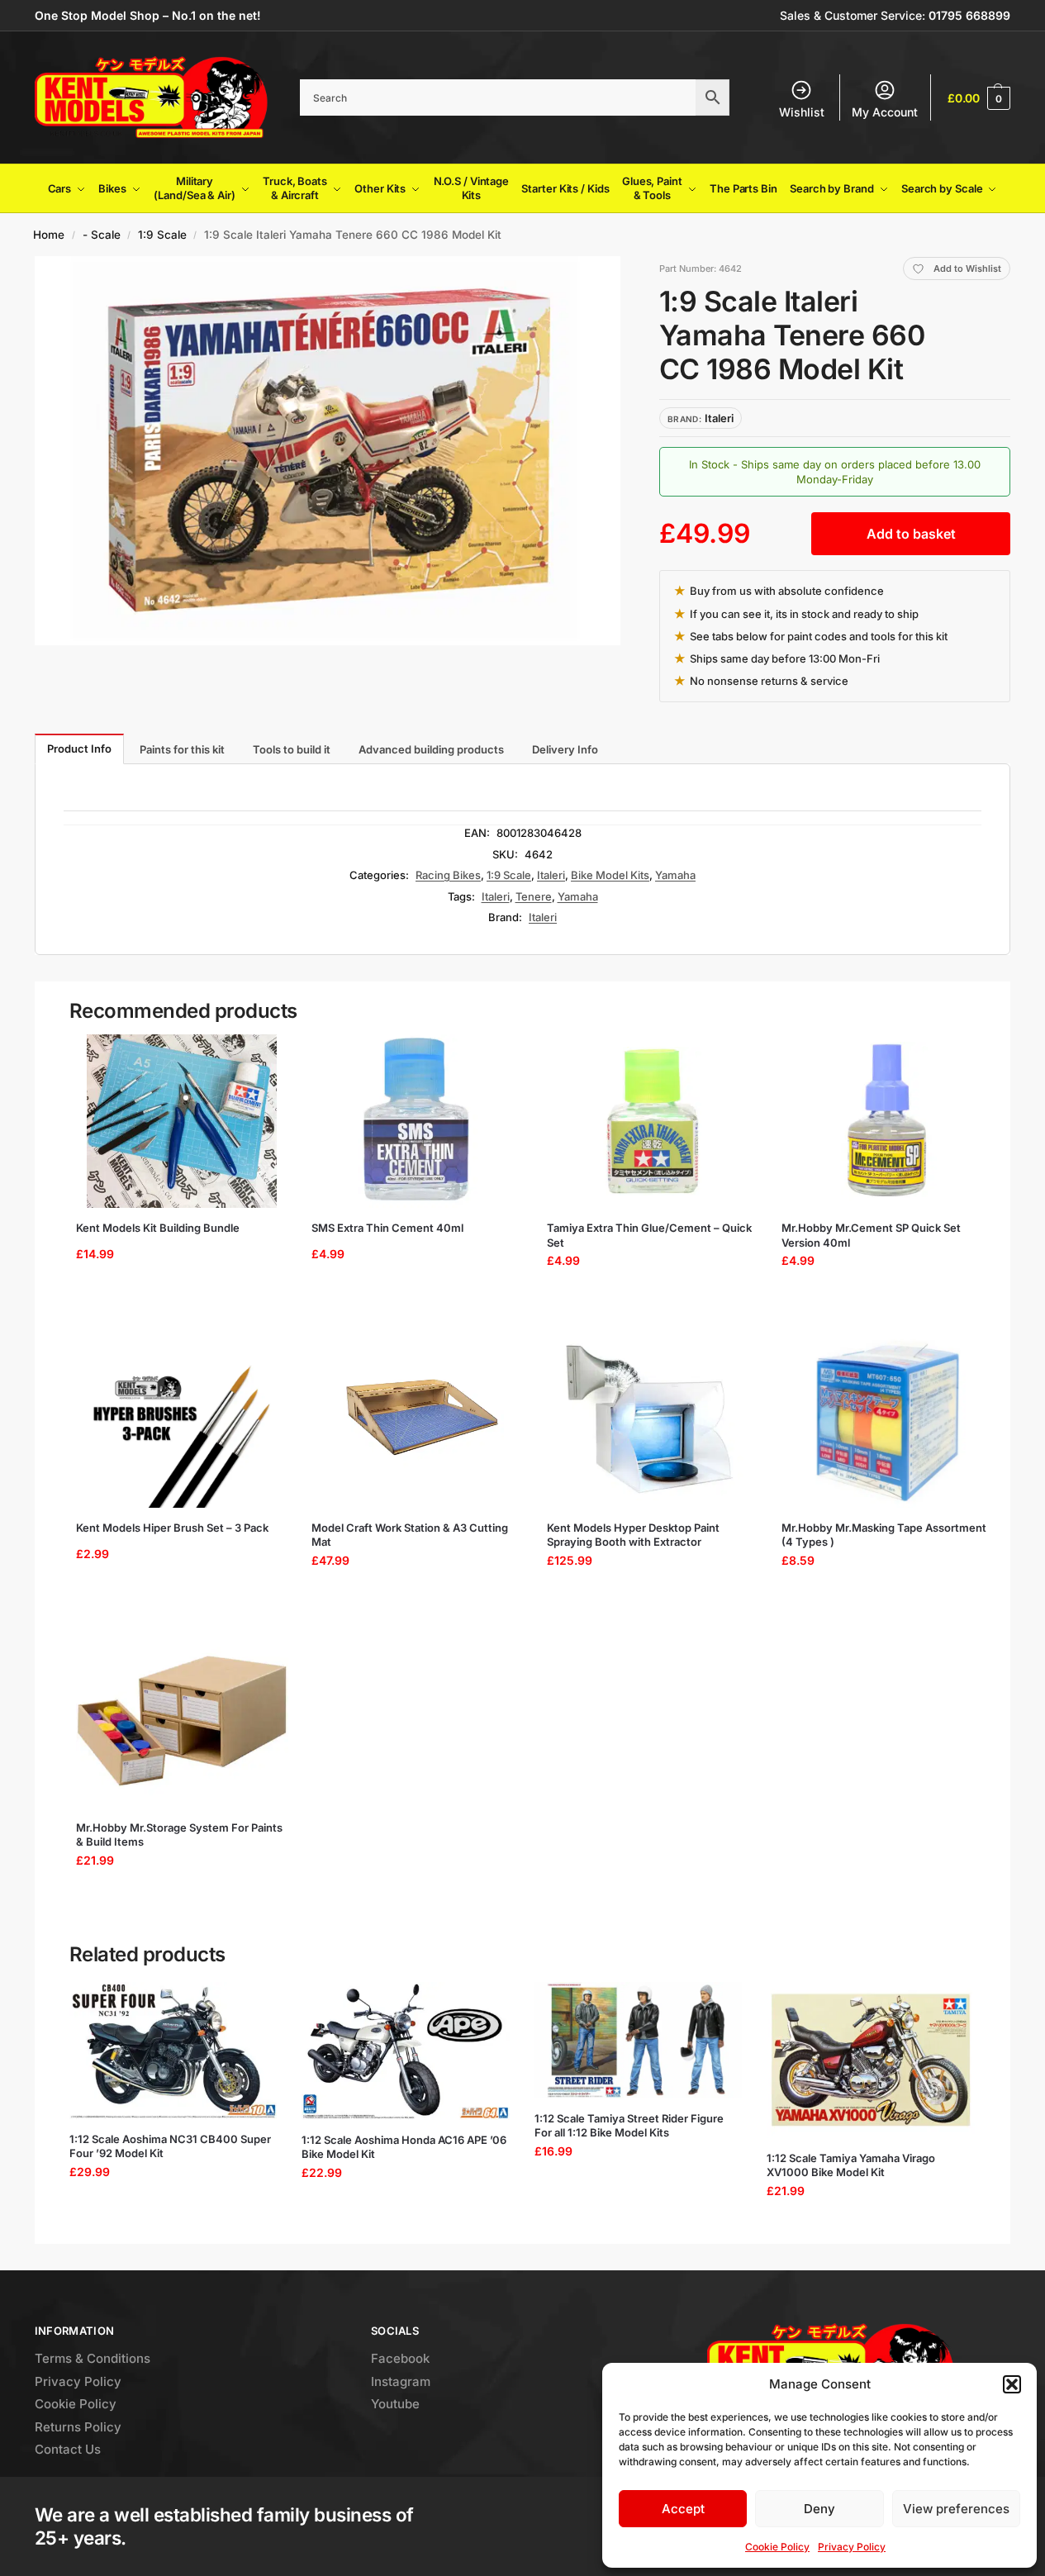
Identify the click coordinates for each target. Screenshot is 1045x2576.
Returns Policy (78, 2427)
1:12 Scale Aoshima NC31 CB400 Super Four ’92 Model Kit (170, 2146)
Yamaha (675, 875)
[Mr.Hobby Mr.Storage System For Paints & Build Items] (182, 1721)
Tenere (534, 896)
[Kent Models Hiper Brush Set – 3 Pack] (182, 1421)
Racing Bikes (448, 875)
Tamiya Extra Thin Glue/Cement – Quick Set (649, 1235)
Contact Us (68, 2449)
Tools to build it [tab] (292, 749)
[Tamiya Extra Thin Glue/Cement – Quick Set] (653, 1121)
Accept (683, 2509)
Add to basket (911, 534)
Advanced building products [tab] (431, 749)
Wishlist (802, 112)
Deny (819, 2509)
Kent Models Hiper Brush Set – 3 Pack (172, 1528)
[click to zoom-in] (328, 451)
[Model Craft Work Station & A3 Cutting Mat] (418, 1421)
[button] (1012, 2384)
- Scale (102, 235)
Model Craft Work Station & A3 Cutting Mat (410, 1535)
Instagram (401, 2381)
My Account (885, 112)
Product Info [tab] (79, 749)
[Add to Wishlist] (262, 1055)
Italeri (551, 875)
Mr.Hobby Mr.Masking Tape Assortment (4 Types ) (884, 1535)
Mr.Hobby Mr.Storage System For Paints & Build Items (179, 1835)
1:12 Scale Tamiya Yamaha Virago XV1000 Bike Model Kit (851, 2165)
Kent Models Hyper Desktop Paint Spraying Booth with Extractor (633, 1535)
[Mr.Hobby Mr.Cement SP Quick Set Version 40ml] (888, 1121)
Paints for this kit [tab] (182, 749)
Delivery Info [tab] (565, 749)
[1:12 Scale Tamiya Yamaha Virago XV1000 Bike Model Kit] (871, 2060)
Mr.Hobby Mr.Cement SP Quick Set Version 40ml (871, 1235)
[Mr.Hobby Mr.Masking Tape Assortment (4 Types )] (888, 1421)
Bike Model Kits (610, 875)
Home (49, 235)
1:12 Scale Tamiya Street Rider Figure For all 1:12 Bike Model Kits (629, 2126)
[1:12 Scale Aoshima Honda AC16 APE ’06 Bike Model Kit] (406, 2051)
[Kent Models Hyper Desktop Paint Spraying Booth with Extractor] (653, 1421)
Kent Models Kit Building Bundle (158, 1228)
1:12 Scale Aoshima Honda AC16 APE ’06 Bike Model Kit (404, 2147)
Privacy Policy (852, 2547)
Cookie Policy (777, 2547)
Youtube (395, 2404)
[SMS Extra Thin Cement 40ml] (418, 1121)
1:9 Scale (162, 235)
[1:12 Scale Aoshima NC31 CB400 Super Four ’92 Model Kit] (173, 2051)
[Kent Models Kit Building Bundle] (182, 1121)
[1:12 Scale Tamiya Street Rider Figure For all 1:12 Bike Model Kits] (639, 2040)
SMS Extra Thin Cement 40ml (387, 1228)
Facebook (400, 2358)
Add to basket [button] (176, 1302)
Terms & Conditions (93, 2358)
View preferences (956, 2509)
